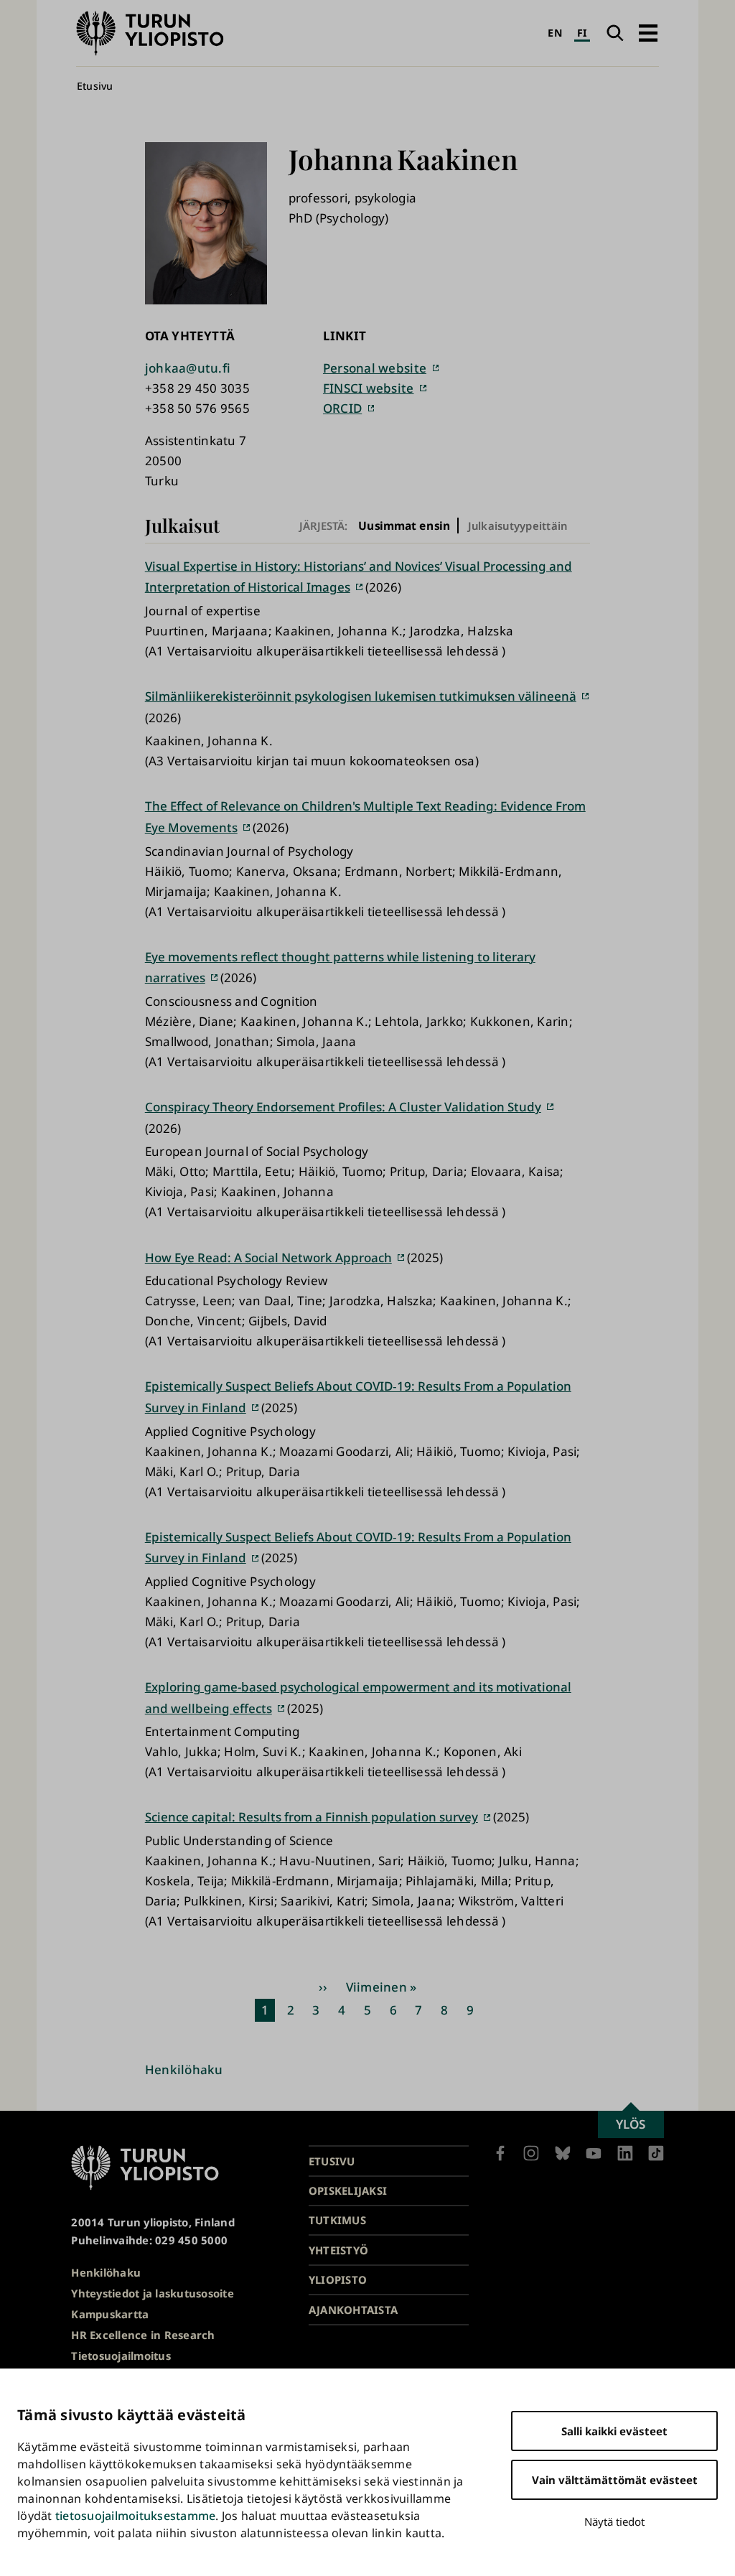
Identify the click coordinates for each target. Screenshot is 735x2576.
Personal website (375, 368)
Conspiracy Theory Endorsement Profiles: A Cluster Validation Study (343, 1107)
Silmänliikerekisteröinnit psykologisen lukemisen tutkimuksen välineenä (361, 696)
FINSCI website (369, 388)
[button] (648, 33)
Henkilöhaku (184, 2069)
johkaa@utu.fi (188, 368)
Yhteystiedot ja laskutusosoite (153, 2293)
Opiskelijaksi (348, 2190)
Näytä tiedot (614, 2521)
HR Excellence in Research (143, 2335)
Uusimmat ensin (404, 525)
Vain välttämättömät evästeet (615, 2480)
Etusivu (95, 86)
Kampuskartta (110, 2314)
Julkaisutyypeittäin (518, 526)
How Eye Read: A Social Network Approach (268, 1257)
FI (582, 33)
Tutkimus (337, 2220)
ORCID (342, 408)
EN (555, 33)
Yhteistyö (338, 2250)
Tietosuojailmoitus (121, 2356)
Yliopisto (338, 2279)
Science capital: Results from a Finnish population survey (312, 1817)
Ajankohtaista (353, 2310)
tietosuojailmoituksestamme (136, 2516)
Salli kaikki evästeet (614, 2431)
